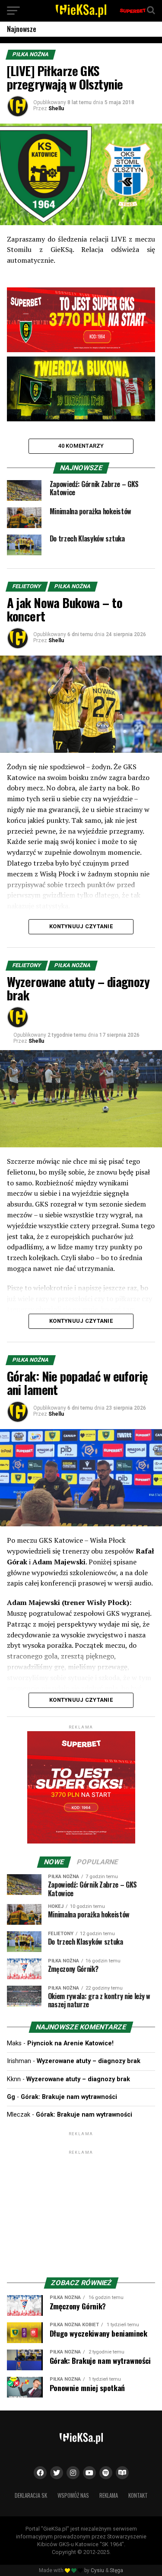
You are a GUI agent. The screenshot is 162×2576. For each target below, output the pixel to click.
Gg (11, 2097)
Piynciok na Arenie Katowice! (70, 2043)
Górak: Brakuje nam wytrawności (69, 2097)
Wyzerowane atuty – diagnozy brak (89, 2061)
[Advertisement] (81, 2210)
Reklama (109, 2495)
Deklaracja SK (31, 2495)
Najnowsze (22, 29)
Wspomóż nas (73, 2495)
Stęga (116, 2570)
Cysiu (97, 2570)
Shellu (56, 108)
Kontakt (138, 2495)
